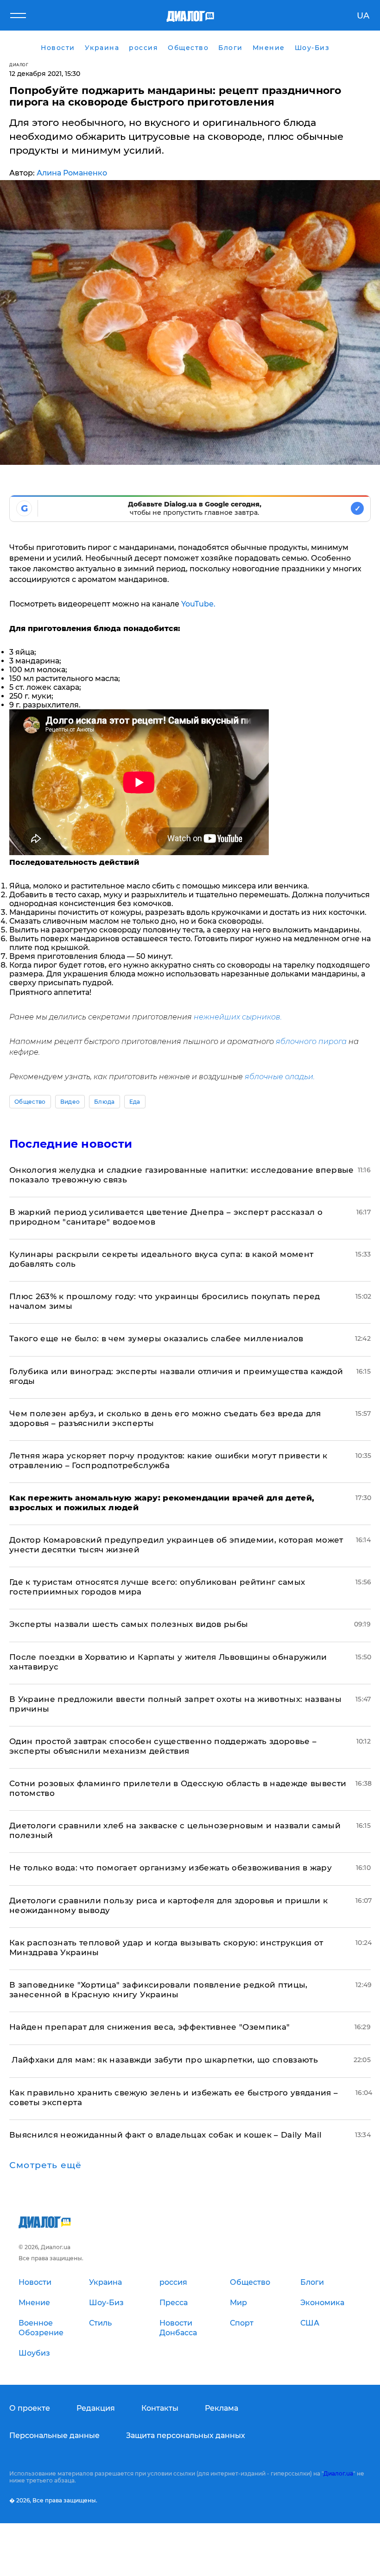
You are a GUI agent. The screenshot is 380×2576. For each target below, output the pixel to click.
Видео (70, 1102)
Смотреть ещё (45, 2165)
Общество (30, 1102)
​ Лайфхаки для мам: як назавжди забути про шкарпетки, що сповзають (164, 2060)
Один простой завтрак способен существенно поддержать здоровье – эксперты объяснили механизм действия (163, 1746)
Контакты (160, 2408)
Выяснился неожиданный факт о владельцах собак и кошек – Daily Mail (165, 2135)
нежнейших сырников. (238, 1017)
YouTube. (197, 604)
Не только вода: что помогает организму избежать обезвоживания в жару (171, 1868)
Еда (135, 1102)
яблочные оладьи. (280, 1077)
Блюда (104, 1102)
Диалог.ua (338, 2473)
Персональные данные (54, 2435)
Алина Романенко (72, 173)
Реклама (222, 2408)
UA (363, 16)
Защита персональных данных (186, 2435)
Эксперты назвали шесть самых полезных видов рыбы (129, 1624)
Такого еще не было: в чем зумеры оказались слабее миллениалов (156, 1338)
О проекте (30, 2408)
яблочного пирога (311, 1041)
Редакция (96, 2408)
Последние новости (71, 1144)
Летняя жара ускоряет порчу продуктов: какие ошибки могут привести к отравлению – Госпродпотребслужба (168, 1460)
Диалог (19, 65)
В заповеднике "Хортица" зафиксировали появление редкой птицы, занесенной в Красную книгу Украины (158, 1990)
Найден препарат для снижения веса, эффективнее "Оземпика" (149, 2027)
